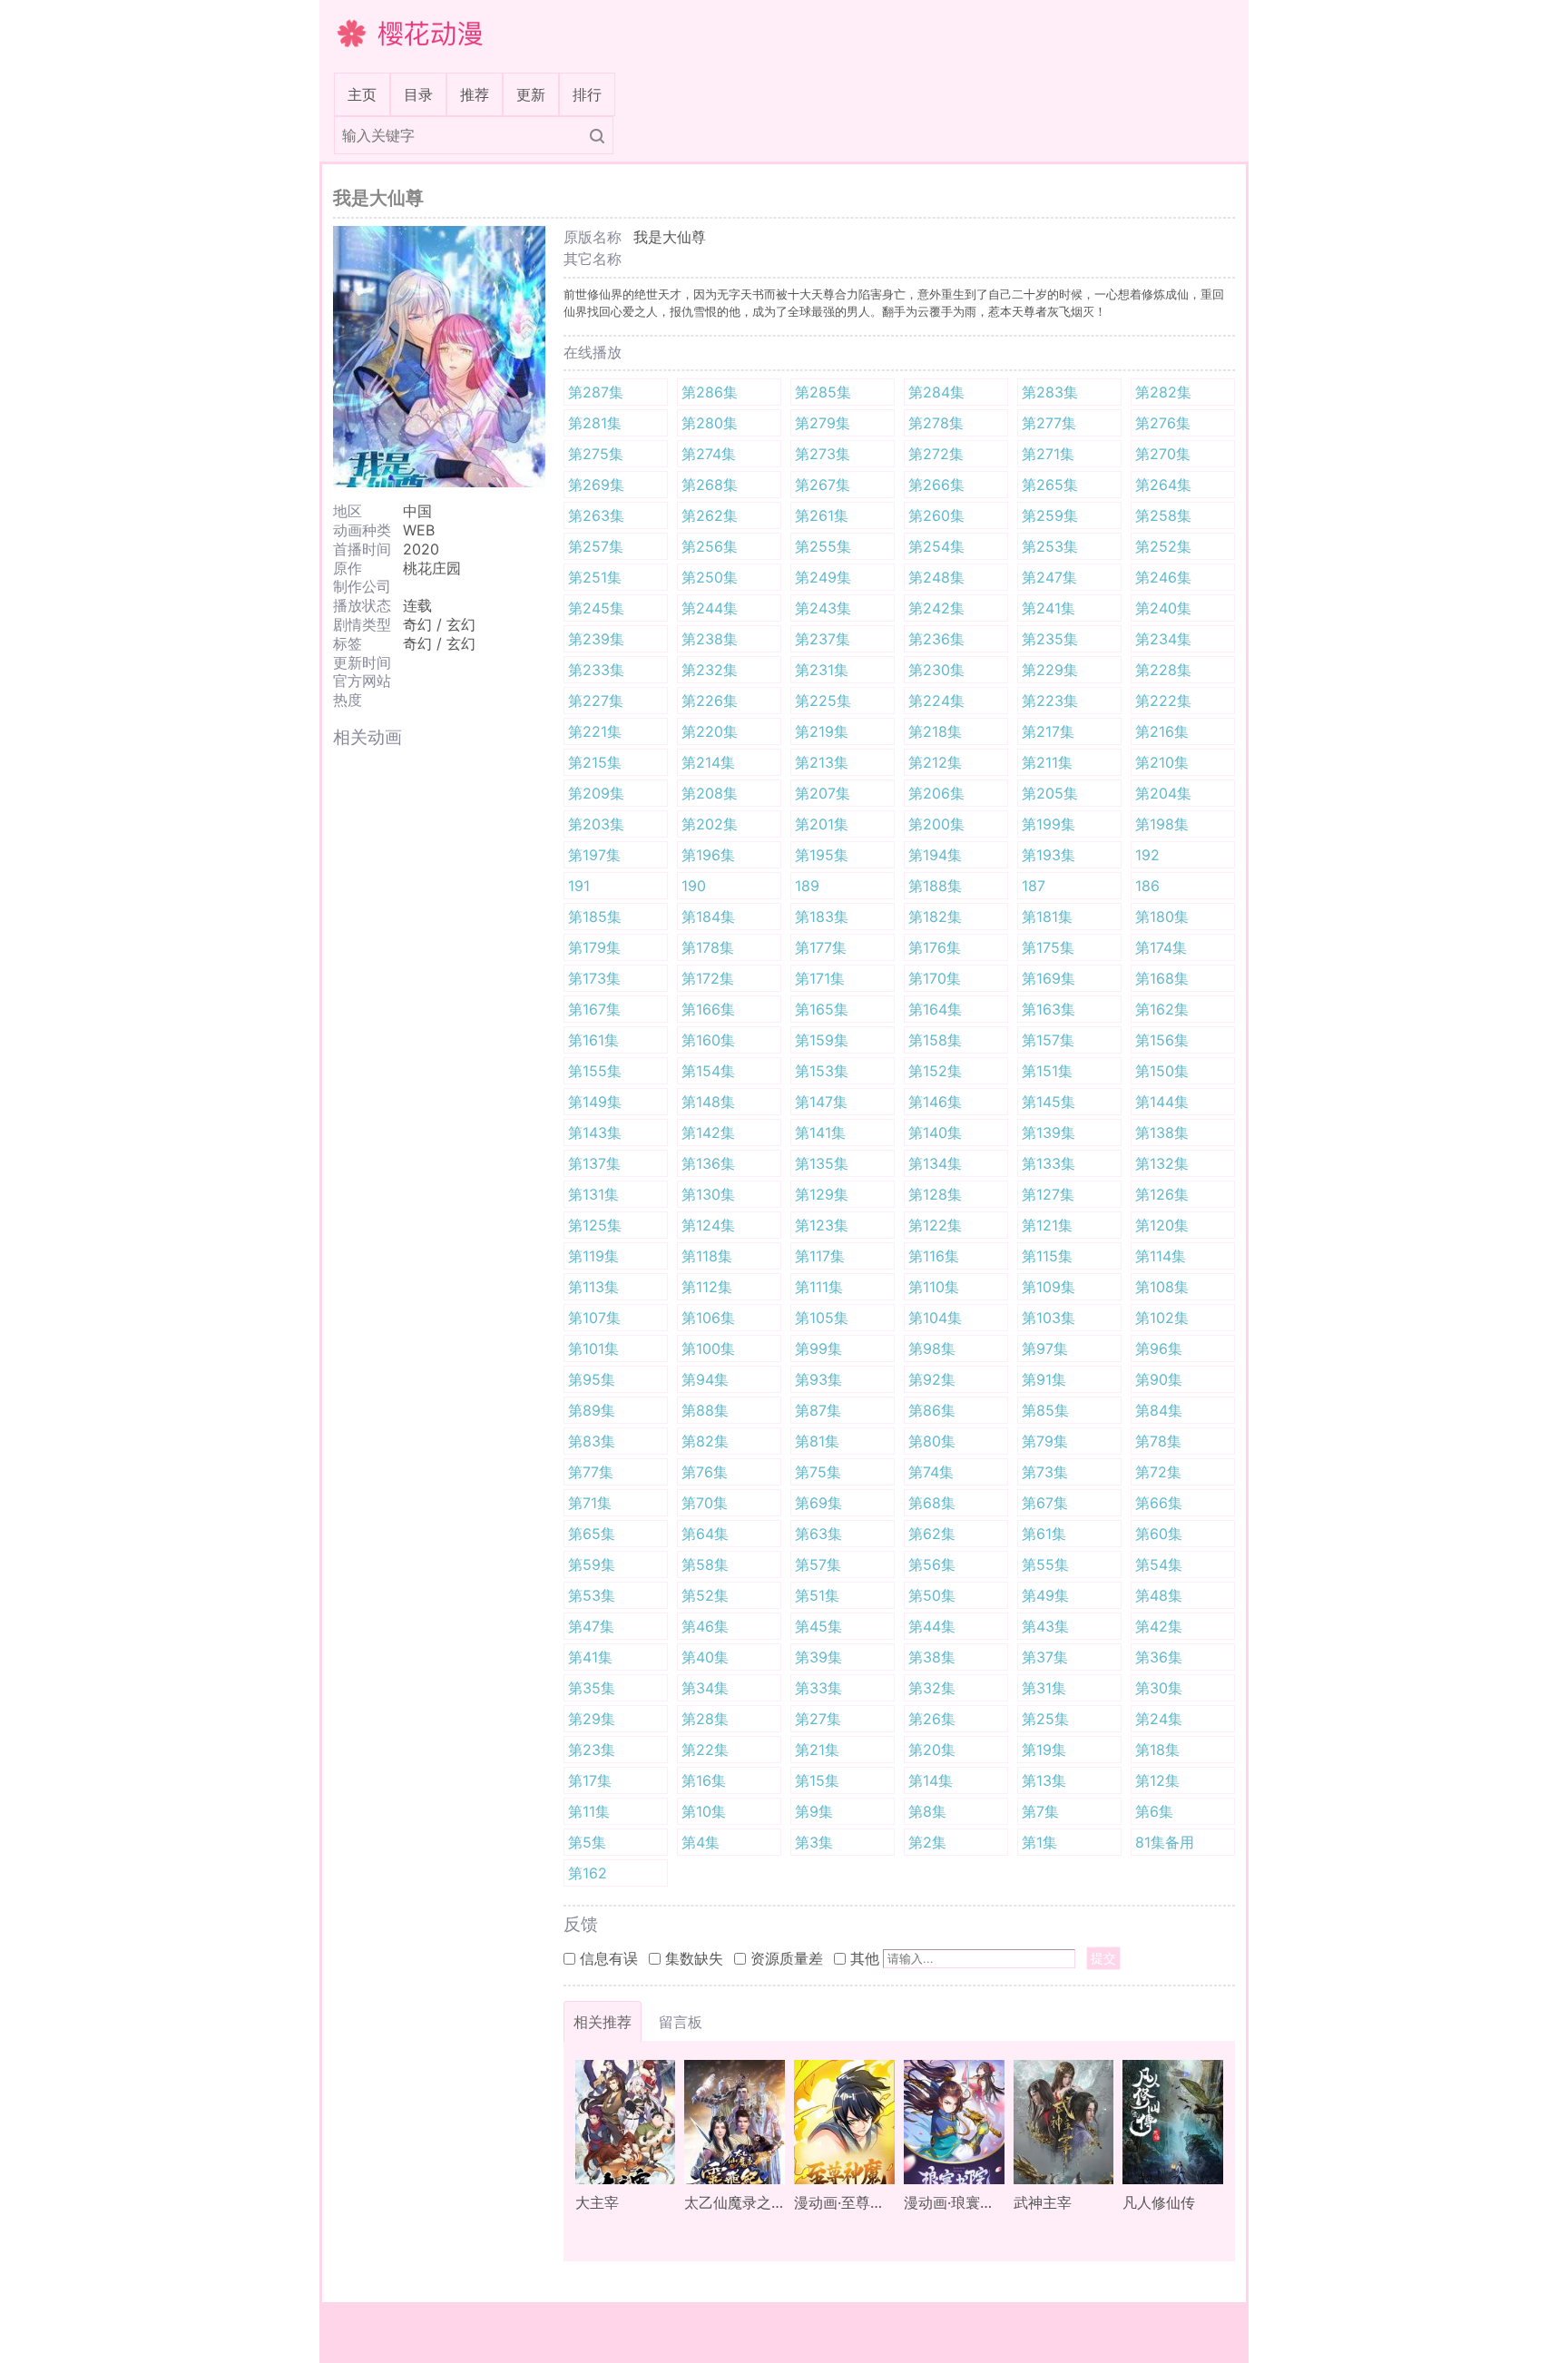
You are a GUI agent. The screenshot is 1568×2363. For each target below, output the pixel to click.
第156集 (1162, 1040)
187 (1034, 886)
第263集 (596, 515)
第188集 (935, 886)
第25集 (1045, 1719)
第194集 (935, 855)
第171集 (820, 978)
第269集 (596, 485)
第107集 (594, 1318)
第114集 (1161, 1256)
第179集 (594, 947)
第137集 (594, 1163)
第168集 (1162, 978)
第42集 (1159, 1626)
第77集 (591, 1472)
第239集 (596, 639)
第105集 (822, 1318)
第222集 (1163, 701)
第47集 (591, 1626)
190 (694, 886)
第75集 (818, 1472)
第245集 (596, 608)
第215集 (595, 762)
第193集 (1049, 855)
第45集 (818, 1626)
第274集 (709, 454)
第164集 (935, 1009)
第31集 (1044, 1688)
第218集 (935, 731)
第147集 (821, 1102)
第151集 (1047, 1071)
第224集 (936, 701)
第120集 (1162, 1225)
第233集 (596, 670)
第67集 (1045, 1503)
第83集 (592, 1441)
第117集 (820, 1256)
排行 (587, 94)
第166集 (708, 1009)
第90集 (1159, 1379)
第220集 (710, 731)
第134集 (935, 1163)
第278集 (936, 423)
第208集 (710, 793)
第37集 (1045, 1657)
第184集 (708, 917)
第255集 (823, 546)
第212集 (935, 762)
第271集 (1048, 454)
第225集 (823, 701)
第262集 (710, 515)
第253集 (1050, 546)
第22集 (705, 1750)
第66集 (1159, 1503)
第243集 (823, 608)
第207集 (823, 793)
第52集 (705, 1595)
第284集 (936, 392)
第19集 (1044, 1750)
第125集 (595, 1225)
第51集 (817, 1595)
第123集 (822, 1225)
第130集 (708, 1194)
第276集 (1163, 423)
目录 (418, 94)
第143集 (595, 1132)
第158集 (935, 1040)
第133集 (1049, 1163)
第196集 (708, 855)
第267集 (823, 485)
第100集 (708, 1348)
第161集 (593, 1040)
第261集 (822, 515)
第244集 (710, 608)
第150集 (1162, 1071)
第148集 (708, 1102)
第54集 (1159, 1564)
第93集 (818, 1379)
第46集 (705, 1626)
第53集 (592, 1595)
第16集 (704, 1780)
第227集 (596, 701)
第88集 (705, 1410)
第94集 (705, 1379)
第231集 (822, 670)
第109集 (1049, 1287)
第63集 (818, 1534)
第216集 (1162, 731)
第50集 (932, 1595)
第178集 (708, 947)
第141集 (820, 1132)
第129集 (822, 1194)
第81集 (817, 1441)
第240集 (1163, 608)
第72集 (1158, 1472)
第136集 (708, 1163)
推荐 (475, 94)
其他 (865, 1958)
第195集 (822, 855)
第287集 (596, 392)
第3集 (814, 1842)
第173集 (594, 978)
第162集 (1162, 1009)
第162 (588, 1873)
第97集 (1045, 1348)
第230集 (936, 670)
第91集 (1044, 1379)
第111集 (819, 1287)
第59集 (592, 1564)
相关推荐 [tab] (603, 2022)
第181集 (1047, 917)
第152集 (935, 1071)
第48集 (1159, 1595)
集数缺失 (694, 1958)
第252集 (1163, 546)
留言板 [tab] (681, 2022)
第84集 (1159, 1410)
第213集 (822, 762)
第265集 (1050, 485)
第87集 (818, 1410)
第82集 (705, 1441)
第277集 (1049, 423)
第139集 (1049, 1132)
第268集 (710, 485)
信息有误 (609, 1958)
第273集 (823, 454)
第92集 (932, 1379)
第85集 (1045, 1410)
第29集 (592, 1719)
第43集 (1045, 1626)
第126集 (1162, 1194)
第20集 (932, 1750)
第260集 (936, 515)
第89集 (592, 1410)
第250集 (710, 577)
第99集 (818, 1348)
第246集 (1163, 577)
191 (579, 886)
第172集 (708, 978)
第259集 (1050, 515)
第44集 (932, 1626)
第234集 (1163, 639)
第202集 (710, 824)
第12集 (1157, 1780)
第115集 (1047, 1256)
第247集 (1049, 577)
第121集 (1047, 1225)
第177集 (821, 947)
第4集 (701, 1842)
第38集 (932, 1657)
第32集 (932, 1688)
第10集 (704, 1811)
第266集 (936, 485)
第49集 (1045, 1595)
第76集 (705, 1472)
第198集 (1162, 824)
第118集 (707, 1256)
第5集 (587, 1842)
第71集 (590, 1503)
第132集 (1162, 1163)
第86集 (932, 1410)
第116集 (934, 1256)
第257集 (596, 546)
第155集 (595, 1071)
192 (1147, 855)
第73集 (1045, 1472)
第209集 (596, 793)
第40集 (705, 1657)
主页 (366, 94)
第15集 (817, 1780)
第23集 (592, 1750)
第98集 (932, 1348)
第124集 (708, 1225)
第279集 (823, 423)
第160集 (708, 1040)
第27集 (818, 1719)
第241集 (1049, 608)
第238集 (710, 639)
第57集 (818, 1564)
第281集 (595, 423)
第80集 (932, 1441)
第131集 (593, 1194)
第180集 (1162, 917)
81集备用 (1165, 1842)
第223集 (1050, 701)
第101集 (593, 1348)
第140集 (935, 1132)
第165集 (822, 1009)
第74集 (931, 1472)
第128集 (935, 1194)
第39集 (818, 1657)
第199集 (1049, 824)
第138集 (1162, 1132)
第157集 (1048, 1040)
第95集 (592, 1379)
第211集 (1047, 762)
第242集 (936, 608)
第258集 (1163, 515)
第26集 (932, 1719)
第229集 (1050, 670)
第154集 (708, 1071)
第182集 (935, 917)
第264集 (1163, 485)
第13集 (1044, 1780)
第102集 (1162, 1318)
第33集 (818, 1688)
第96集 (1159, 1348)
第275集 (596, 454)
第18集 (1157, 1750)
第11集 (589, 1811)
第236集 (936, 639)
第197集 (594, 855)
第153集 (822, 1071)
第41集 (590, 1657)
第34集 (705, 1688)
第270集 (1163, 454)
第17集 (590, 1780)
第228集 (1163, 670)
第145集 (1049, 1102)
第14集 (931, 1780)
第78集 (1158, 1441)
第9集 (814, 1811)
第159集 (822, 1040)
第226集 (710, 701)
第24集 (1159, 1719)
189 (807, 886)
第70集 (705, 1503)
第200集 (936, 824)
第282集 (1163, 392)
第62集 (932, 1534)
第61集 (1044, 1534)
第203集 (596, 824)
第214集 (708, 762)
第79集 (1045, 1441)
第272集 (936, 454)
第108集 (1162, 1287)
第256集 (710, 546)
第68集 (932, 1503)
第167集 (594, 1009)
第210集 (1162, 762)
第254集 (936, 546)
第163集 (1049, 1009)
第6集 (1154, 1811)
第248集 (936, 577)
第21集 (817, 1750)
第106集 (708, 1318)
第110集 (934, 1287)
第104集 (935, 1318)
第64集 (705, 1534)
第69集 (818, 1503)
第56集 (932, 1564)
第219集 (822, 731)
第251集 (595, 577)
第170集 (935, 978)
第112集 (707, 1287)
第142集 (708, 1132)
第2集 (927, 1842)
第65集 (592, 1534)
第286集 (710, 392)
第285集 (823, 392)
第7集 (1040, 1811)
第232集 (710, 670)
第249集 (823, 577)
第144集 (1162, 1102)
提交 (1103, 1958)
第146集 (935, 1102)
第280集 (710, 423)
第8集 (927, 1811)
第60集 (1159, 1534)
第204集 (1163, 793)
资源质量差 (787, 1958)
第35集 (592, 1688)
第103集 (1049, 1318)
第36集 (1159, 1657)
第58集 (705, 1564)
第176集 (935, 947)
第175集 (1048, 947)
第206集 (936, 793)
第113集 (593, 1287)
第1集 (1039, 1842)
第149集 (595, 1102)
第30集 (1159, 1688)
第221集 (595, 731)
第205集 (1050, 793)
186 (1147, 886)
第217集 (1048, 731)
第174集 (1161, 947)
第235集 (1050, 639)
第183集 (822, 917)
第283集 (1050, 392)
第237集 (823, 639)
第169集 (1049, 978)
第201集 (822, 824)
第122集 (935, 1225)
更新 (531, 94)
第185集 (595, 917)
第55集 (1045, 1564)
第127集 (1048, 1194)
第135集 (822, 1163)
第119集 (593, 1256)
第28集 (705, 1719)
